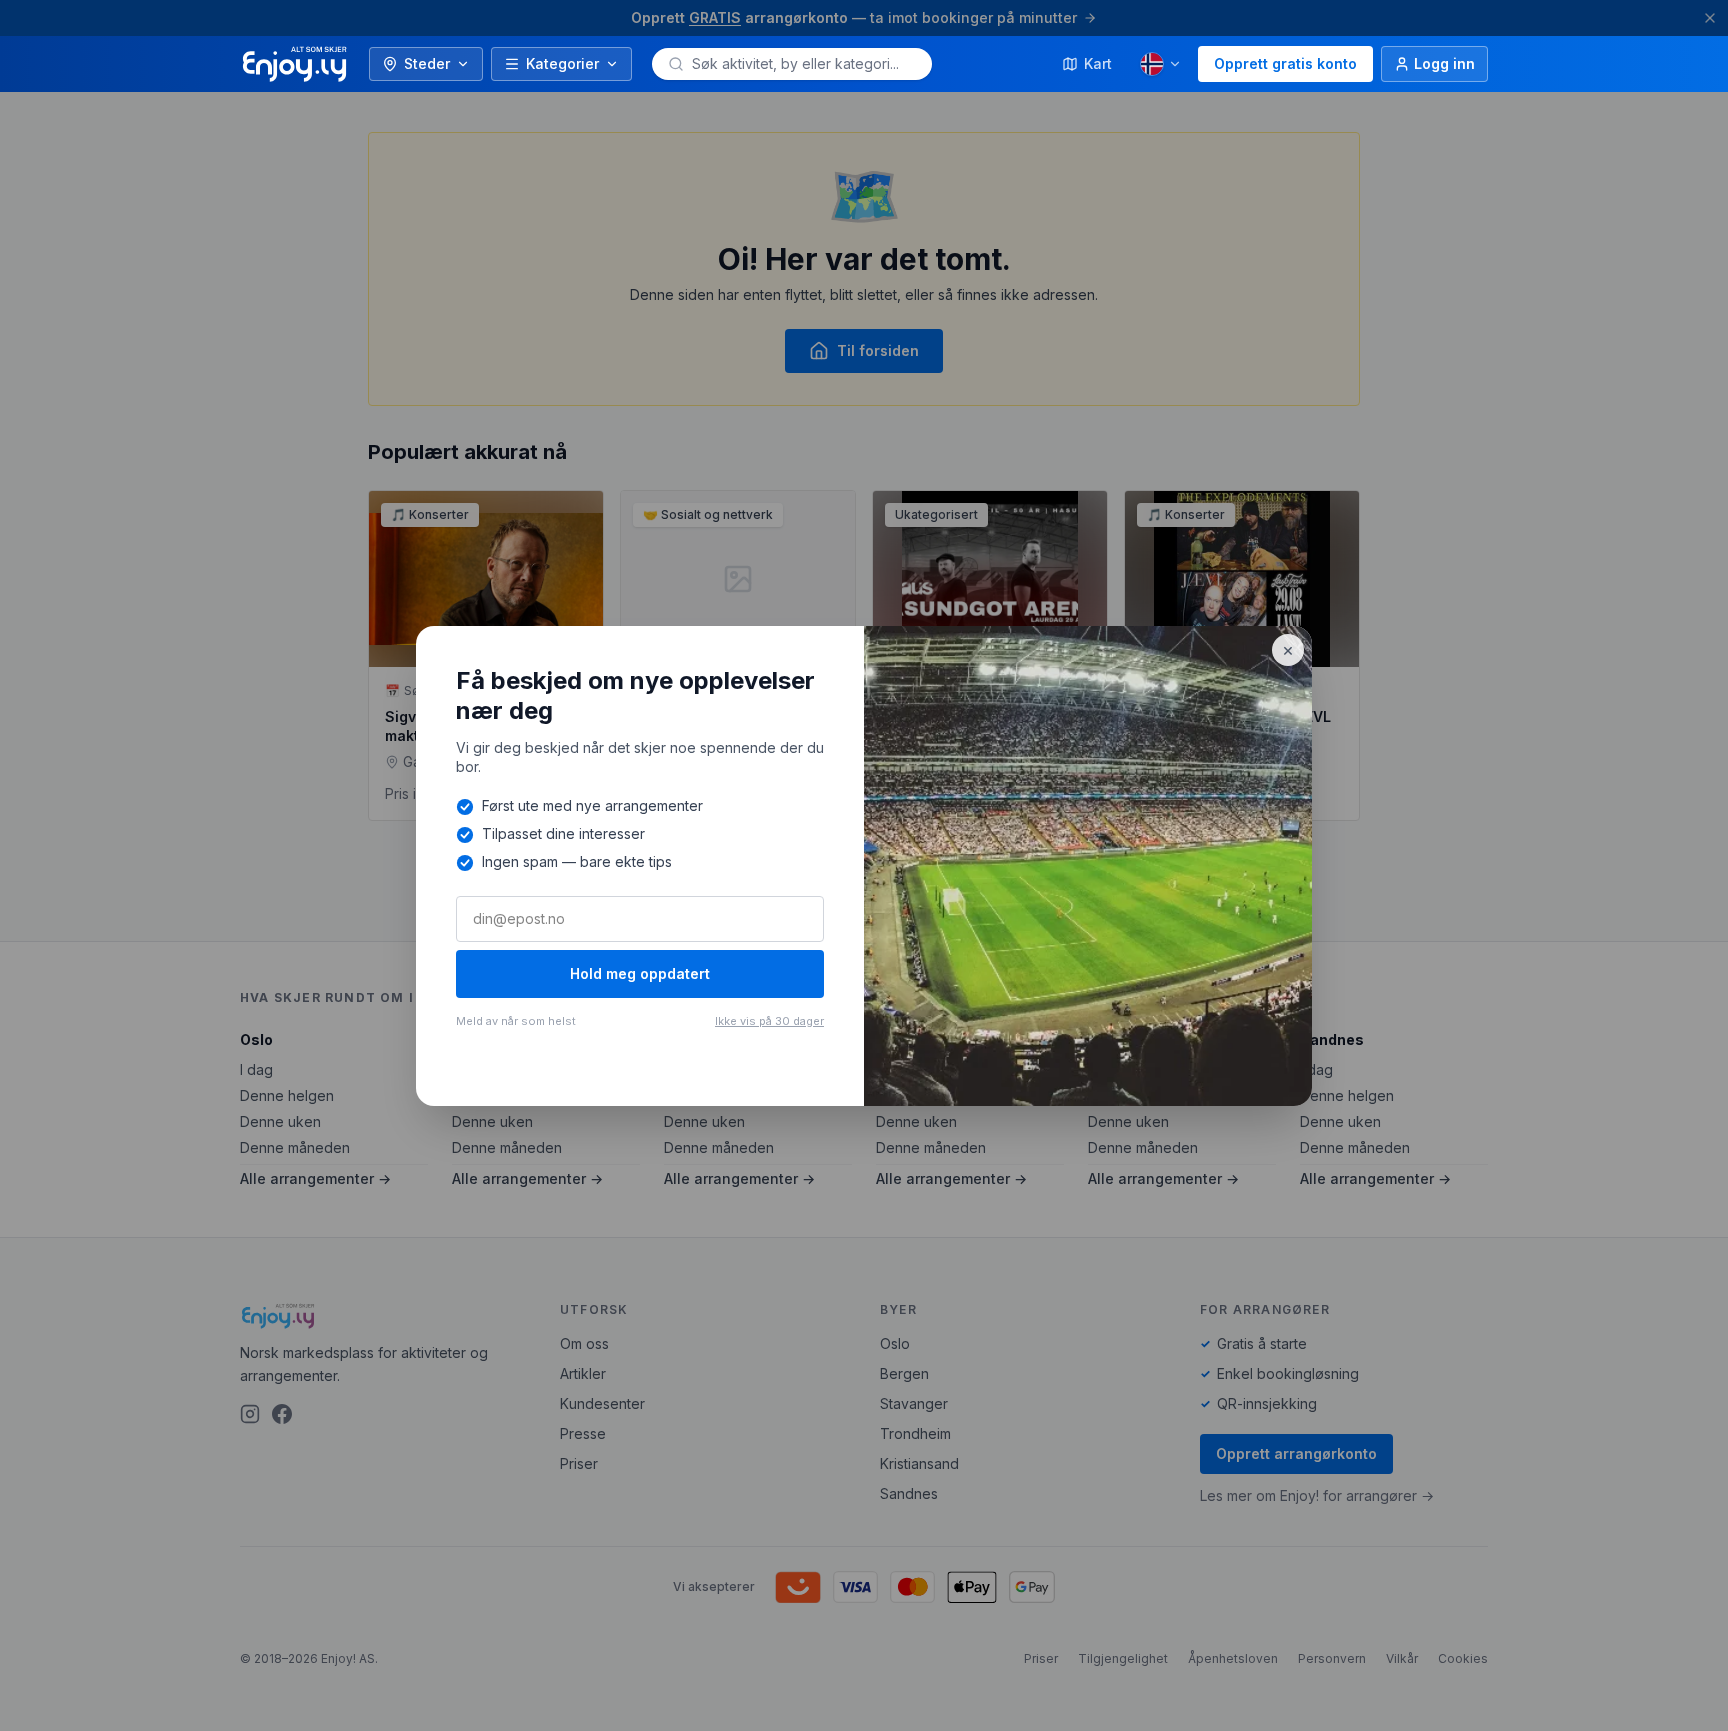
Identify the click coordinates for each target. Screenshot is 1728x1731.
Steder (427, 63)
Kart (1098, 63)
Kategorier (562, 63)
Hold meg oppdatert (640, 973)
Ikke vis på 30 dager (769, 1021)
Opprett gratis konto (1285, 63)
